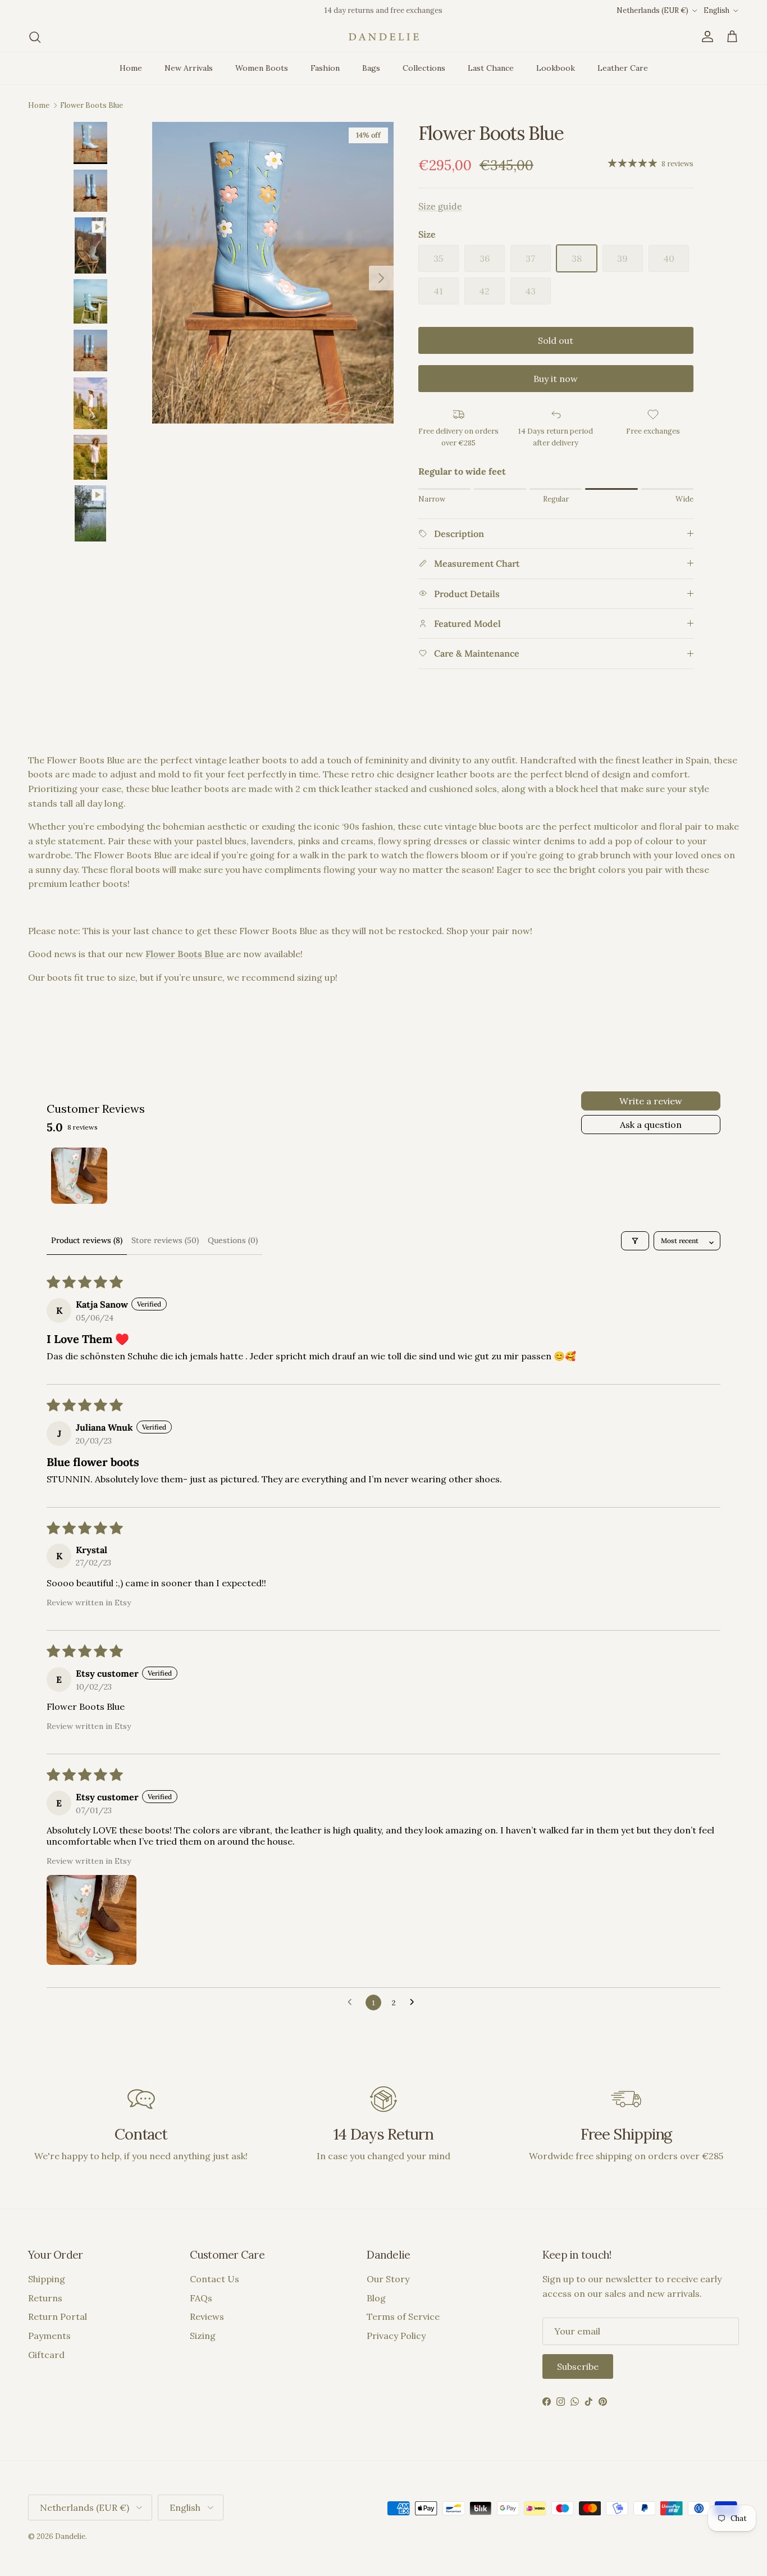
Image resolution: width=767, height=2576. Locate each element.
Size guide (440, 206)
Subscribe (578, 2366)
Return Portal (58, 2316)
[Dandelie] (384, 37)
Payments (49, 2336)
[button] (92, 1920)
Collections (424, 68)
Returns (45, 2298)
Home (131, 68)
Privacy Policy (396, 2336)
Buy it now (556, 379)
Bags (371, 68)
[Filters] (635, 1241)
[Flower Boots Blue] (225, 954)
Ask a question (651, 1125)
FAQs (201, 2298)
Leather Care (623, 68)
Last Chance (491, 68)
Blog (376, 2298)
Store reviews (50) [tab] (165, 1240)
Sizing (203, 2336)
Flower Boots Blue (92, 105)
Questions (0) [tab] (233, 1240)
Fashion (325, 68)
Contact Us (214, 2279)
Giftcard (46, 2355)
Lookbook (556, 68)
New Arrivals (189, 68)
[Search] (35, 37)
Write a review (651, 1101)
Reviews (207, 2316)
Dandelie (70, 2536)
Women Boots (262, 68)
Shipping (47, 2279)
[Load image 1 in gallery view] (273, 273)
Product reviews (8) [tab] (87, 1240)
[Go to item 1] (79, 1176)
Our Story (388, 2279)
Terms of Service (403, 2316)
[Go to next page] (415, 2002)
